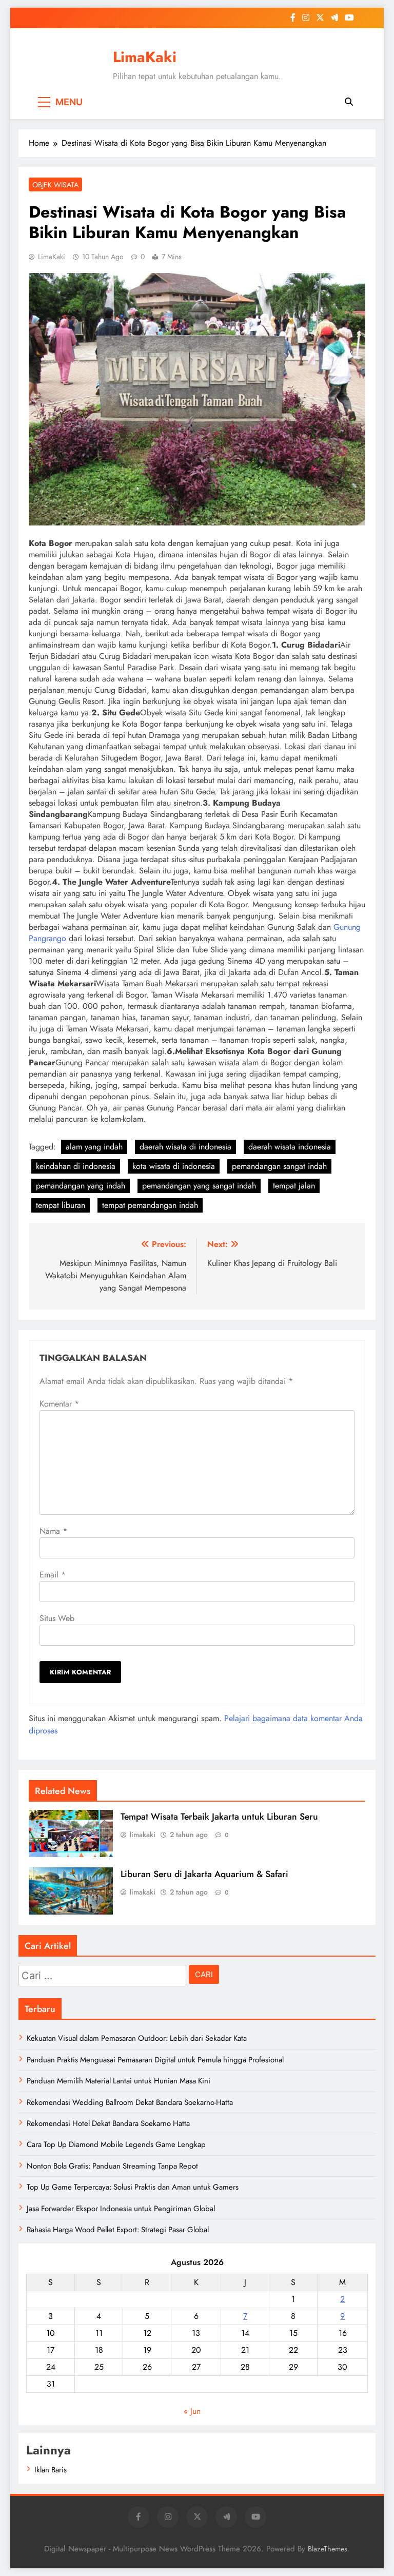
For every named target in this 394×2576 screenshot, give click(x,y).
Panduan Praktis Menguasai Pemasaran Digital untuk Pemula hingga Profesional (155, 2060)
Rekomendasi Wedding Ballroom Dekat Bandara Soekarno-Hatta (130, 2102)
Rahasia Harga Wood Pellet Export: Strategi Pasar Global (118, 2230)
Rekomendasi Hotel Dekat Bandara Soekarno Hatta (108, 2123)
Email (53, 1575)
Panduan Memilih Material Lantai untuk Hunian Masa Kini (119, 2081)
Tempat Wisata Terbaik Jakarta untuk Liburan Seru (219, 1817)
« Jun (192, 2411)
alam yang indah (94, 1147)
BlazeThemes (328, 2549)
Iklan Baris (51, 2470)
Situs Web (57, 1618)
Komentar (59, 1404)
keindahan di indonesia (76, 1166)
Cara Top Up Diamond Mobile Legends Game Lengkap (116, 2144)
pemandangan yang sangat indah (199, 1186)
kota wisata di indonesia (174, 1166)
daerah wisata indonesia (290, 1147)
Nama (53, 1531)
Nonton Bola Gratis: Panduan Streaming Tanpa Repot (112, 2166)
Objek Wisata (55, 185)
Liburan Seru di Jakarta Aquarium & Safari (204, 1874)
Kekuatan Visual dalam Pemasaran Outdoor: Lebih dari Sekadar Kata (137, 2038)
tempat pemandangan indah (150, 1205)
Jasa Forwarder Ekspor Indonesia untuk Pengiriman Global (121, 2209)
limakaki (143, 1835)
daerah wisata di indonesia (185, 1147)
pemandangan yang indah (81, 1186)
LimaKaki (145, 57)
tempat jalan (294, 1186)
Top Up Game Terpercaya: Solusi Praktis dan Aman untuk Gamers (133, 2187)
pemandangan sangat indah (279, 1166)
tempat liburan (61, 1205)
